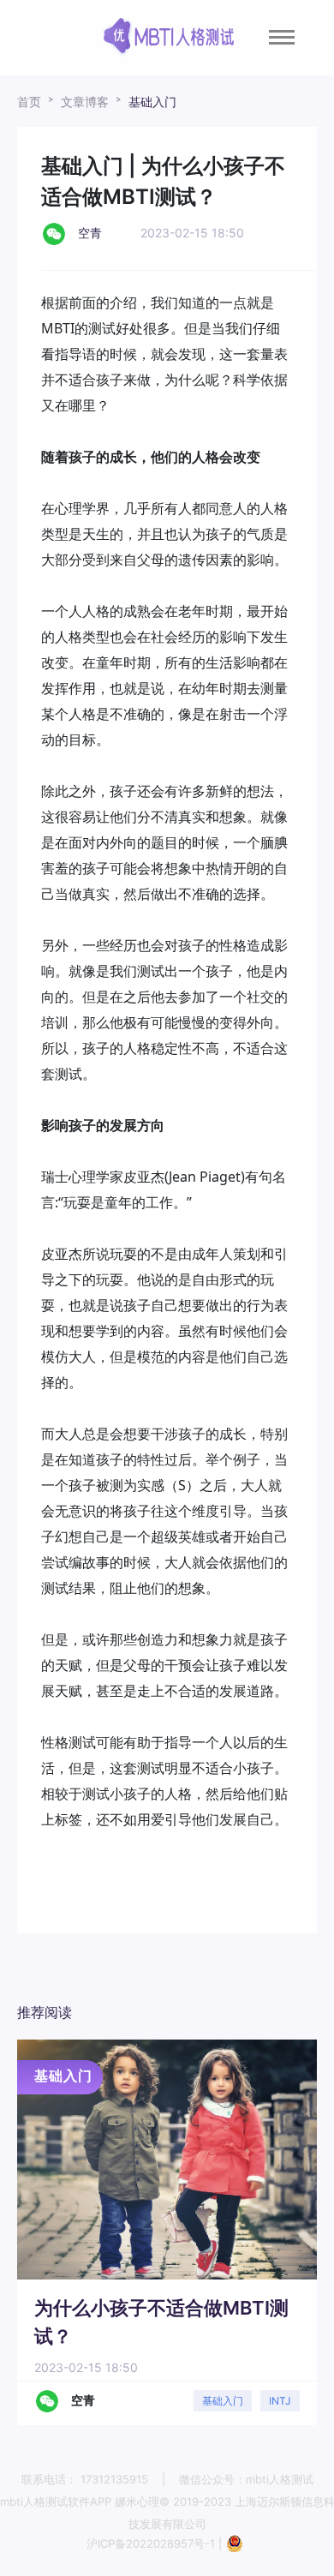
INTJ (280, 2401)
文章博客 (85, 102)
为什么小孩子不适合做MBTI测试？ (161, 2322)
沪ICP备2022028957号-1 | (156, 2543)
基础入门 (152, 102)
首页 (29, 102)
